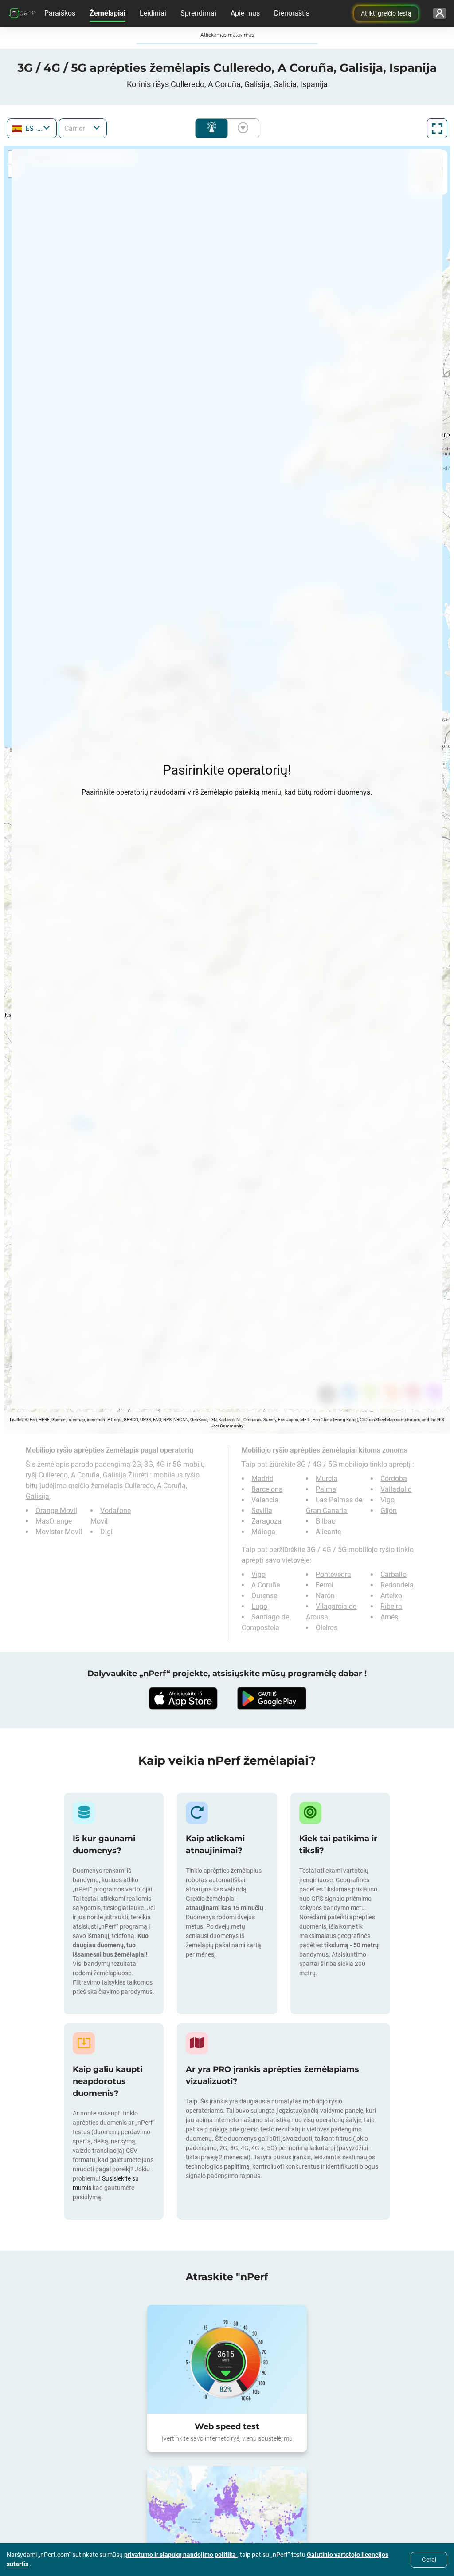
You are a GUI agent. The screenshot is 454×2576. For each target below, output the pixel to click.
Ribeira (391, 1606)
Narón (325, 1596)
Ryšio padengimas (211, 128)
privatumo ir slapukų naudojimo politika (181, 2555)
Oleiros (327, 1628)
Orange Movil (56, 1511)
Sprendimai (198, 13)
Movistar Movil (59, 1532)
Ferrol (325, 1585)
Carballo (393, 1574)
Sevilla (262, 1511)
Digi (106, 1532)
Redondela (397, 1585)
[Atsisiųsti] (183, 1698)
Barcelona (267, 1489)
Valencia (265, 1500)
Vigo (387, 1500)
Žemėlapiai (108, 13)
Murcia (327, 1479)
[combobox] (32, 128)
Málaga (263, 1532)
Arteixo (391, 1596)
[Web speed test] (227, 2359)
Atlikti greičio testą (386, 13)
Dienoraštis (292, 13)
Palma (326, 1489)
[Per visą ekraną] (437, 128)
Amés (389, 1617)
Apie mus (245, 13)
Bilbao (326, 1521)
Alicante (328, 1532)
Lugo (259, 1606)
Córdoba (394, 1479)
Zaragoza (266, 1521)
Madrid (262, 1479)
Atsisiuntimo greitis (241, 128)
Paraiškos (60, 13)
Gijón (389, 1511)
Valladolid (396, 1489)
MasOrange (54, 1521)
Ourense (264, 1596)
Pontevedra (333, 1574)
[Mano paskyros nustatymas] (440, 13)
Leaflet (16, 1420)
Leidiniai (153, 13)
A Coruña (266, 1585)
